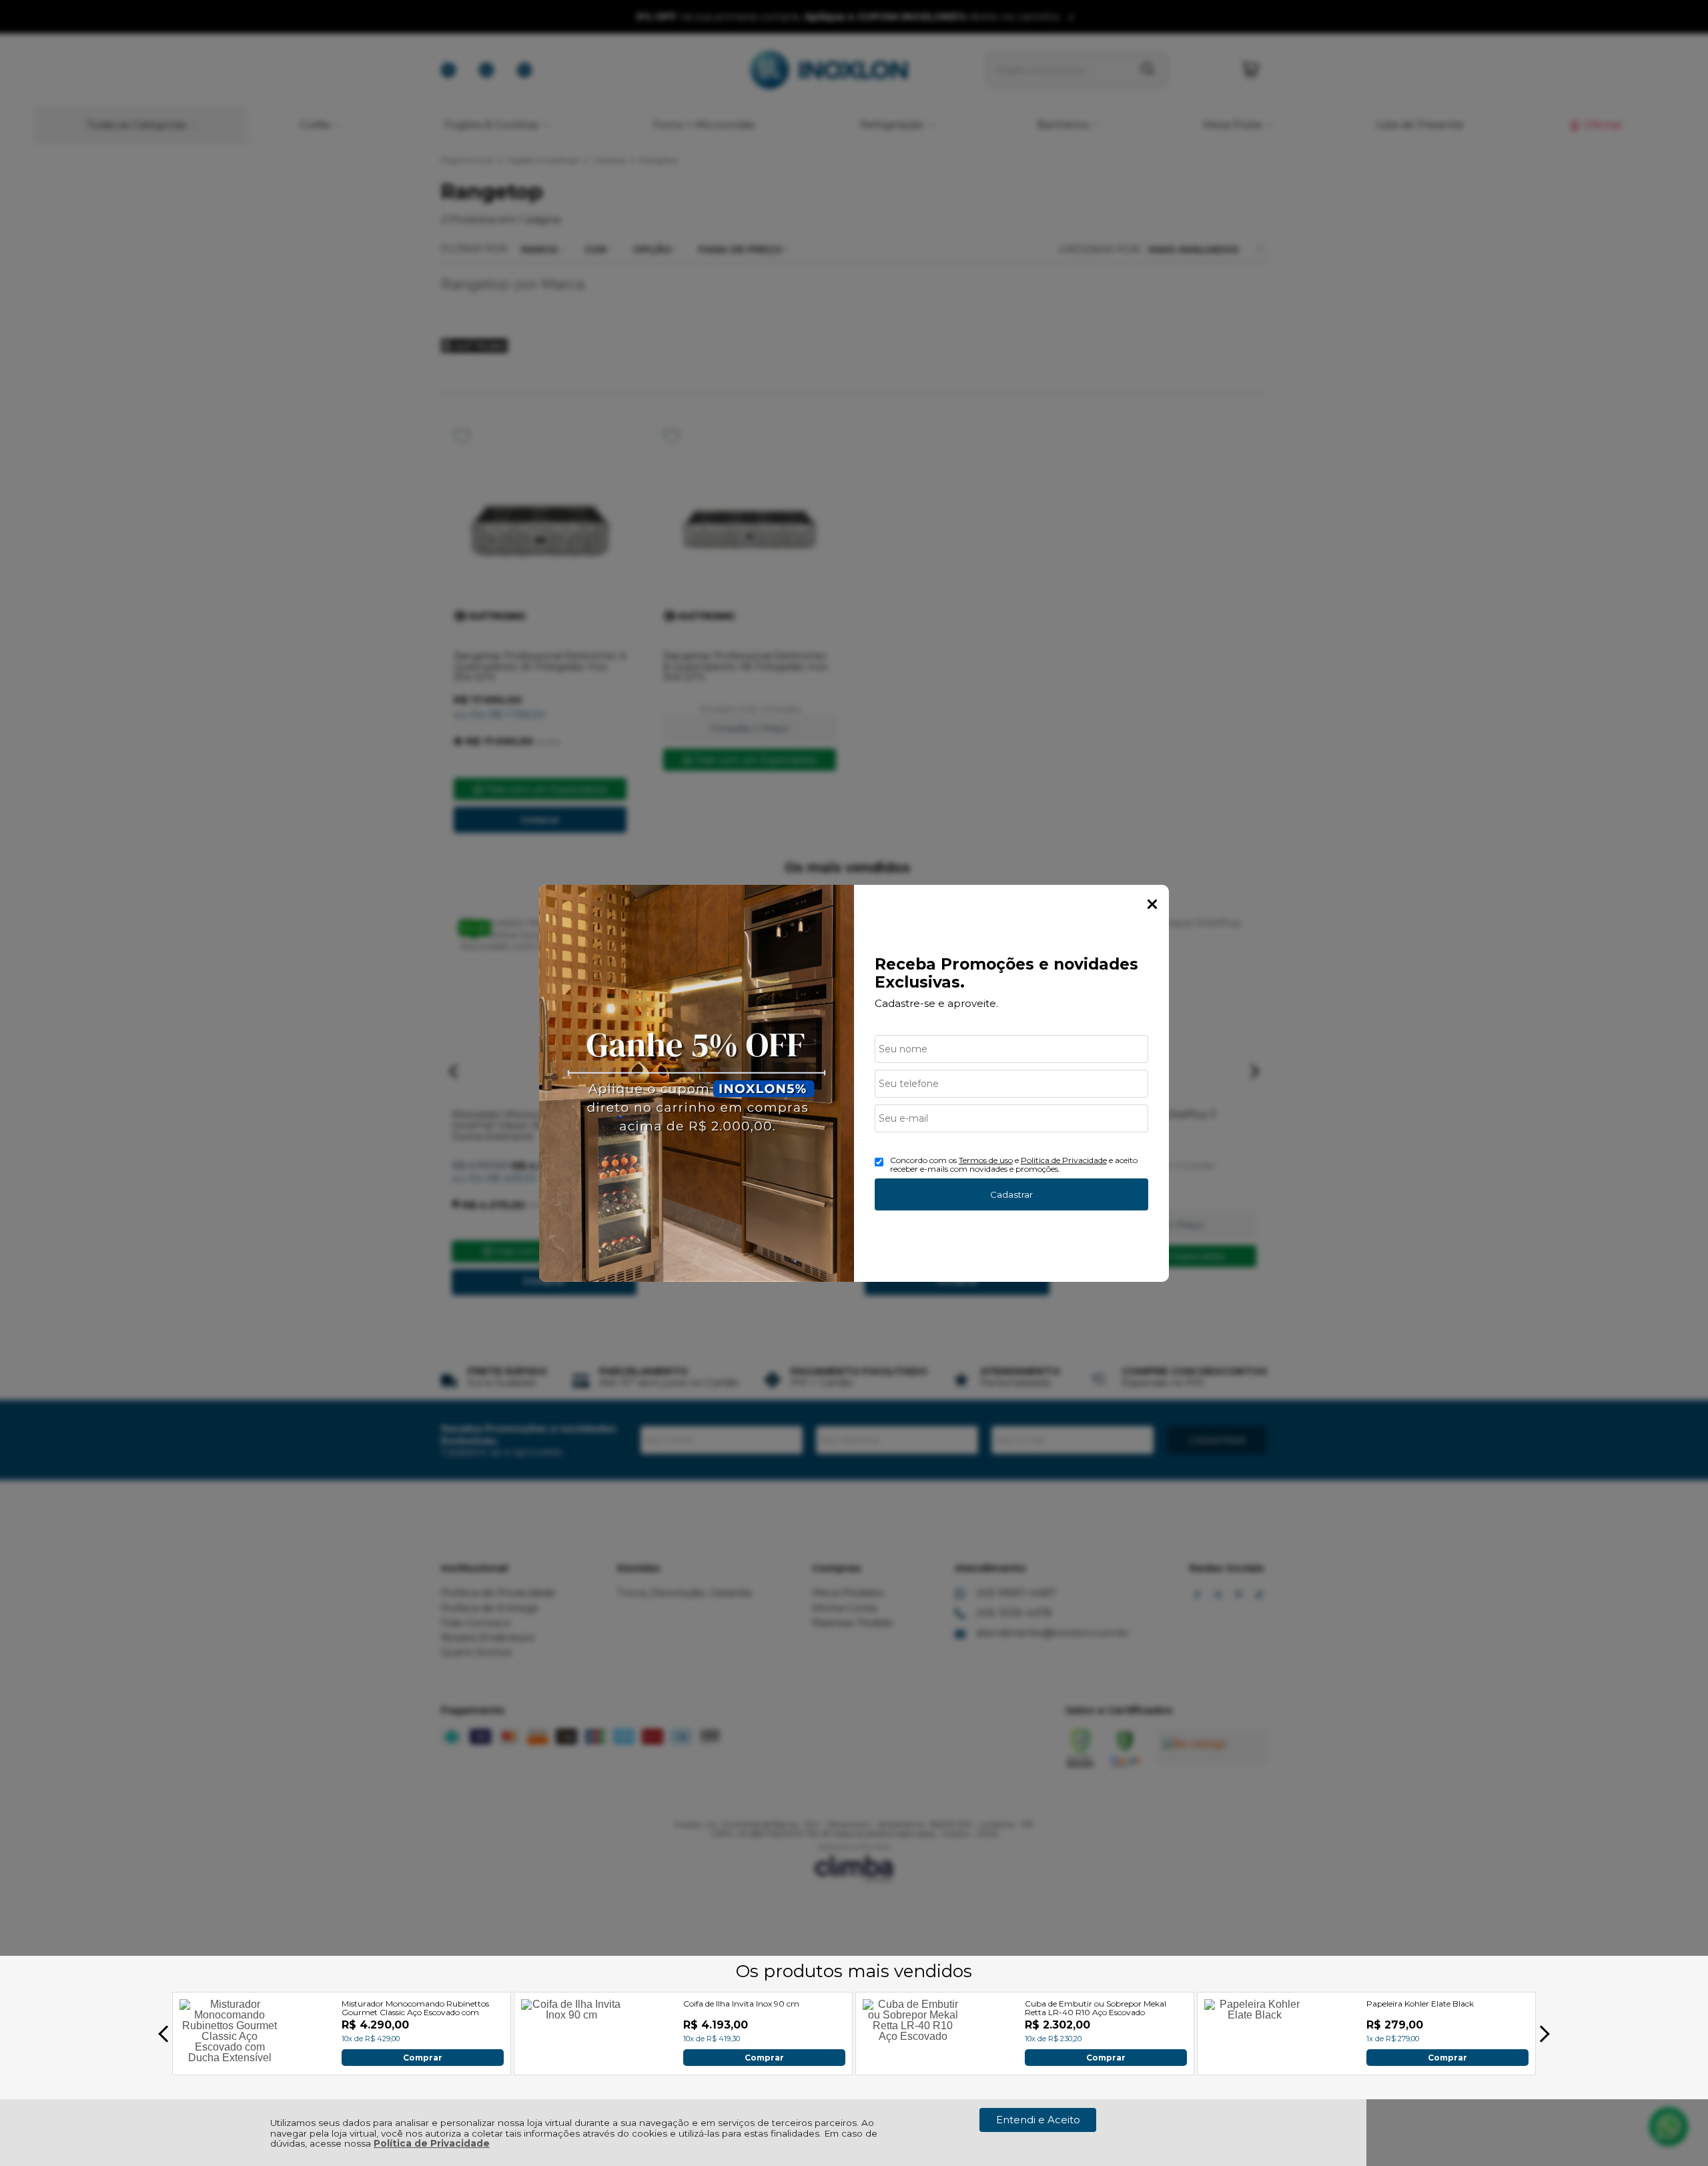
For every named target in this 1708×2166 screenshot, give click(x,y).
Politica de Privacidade (1064, 1160)
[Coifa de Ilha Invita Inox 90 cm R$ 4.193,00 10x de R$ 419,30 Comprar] (571, 2062)
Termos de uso (986, 1160)
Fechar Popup (1152, 904)
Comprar (423, 2057)
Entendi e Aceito (1038, 2120)
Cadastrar (1011, 1194)
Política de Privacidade (432, 2143)
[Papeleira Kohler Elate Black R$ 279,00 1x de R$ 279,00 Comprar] (1254, 2062)
